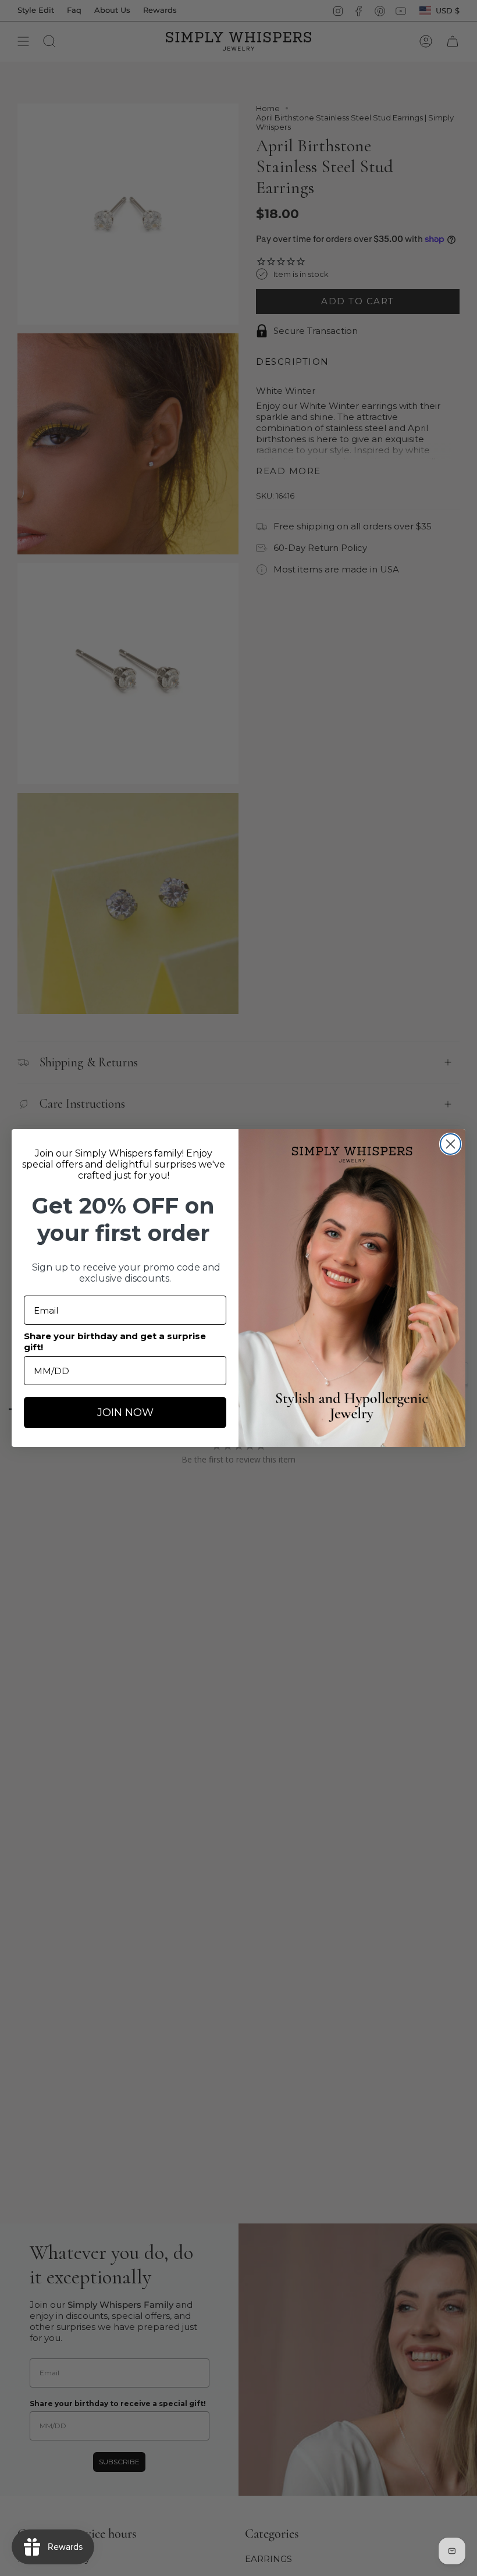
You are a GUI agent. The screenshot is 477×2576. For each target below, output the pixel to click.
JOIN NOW (125, 1412)
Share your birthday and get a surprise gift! (115, 1342)
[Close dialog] (451, 1144)
